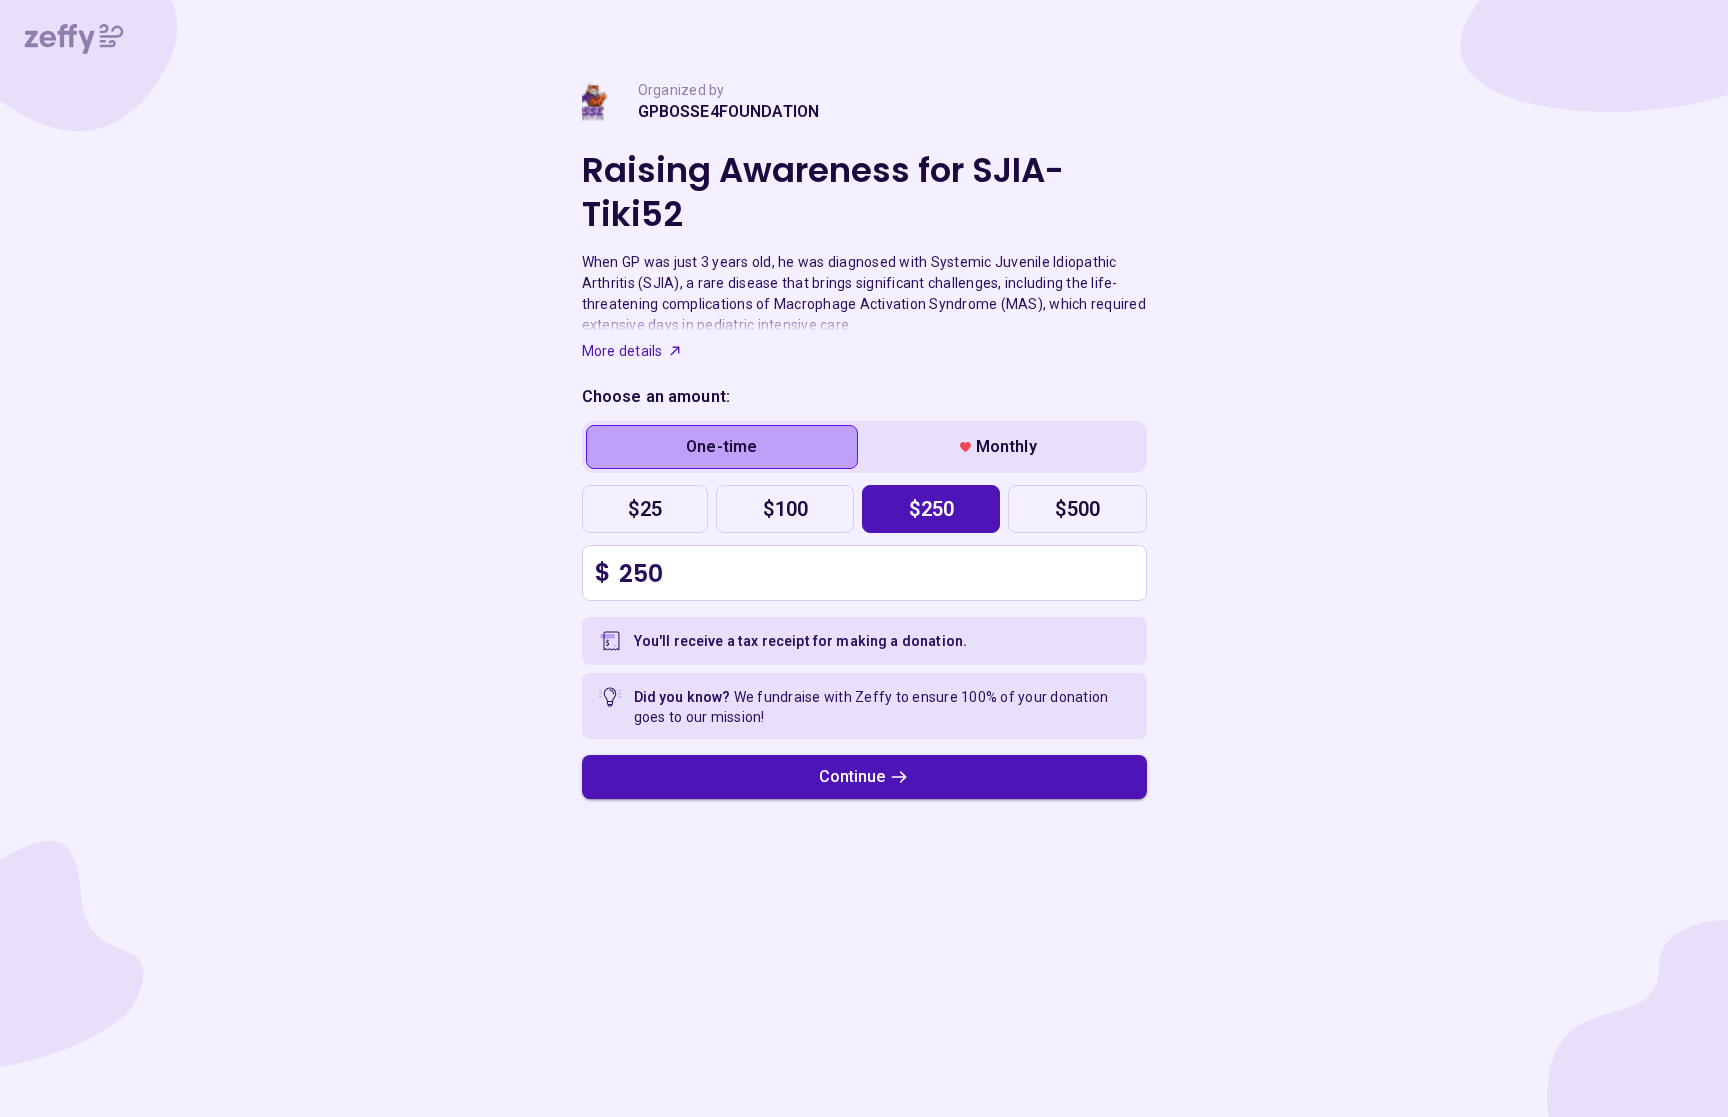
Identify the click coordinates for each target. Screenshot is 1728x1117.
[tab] (722, 447)
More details (622, 351)
